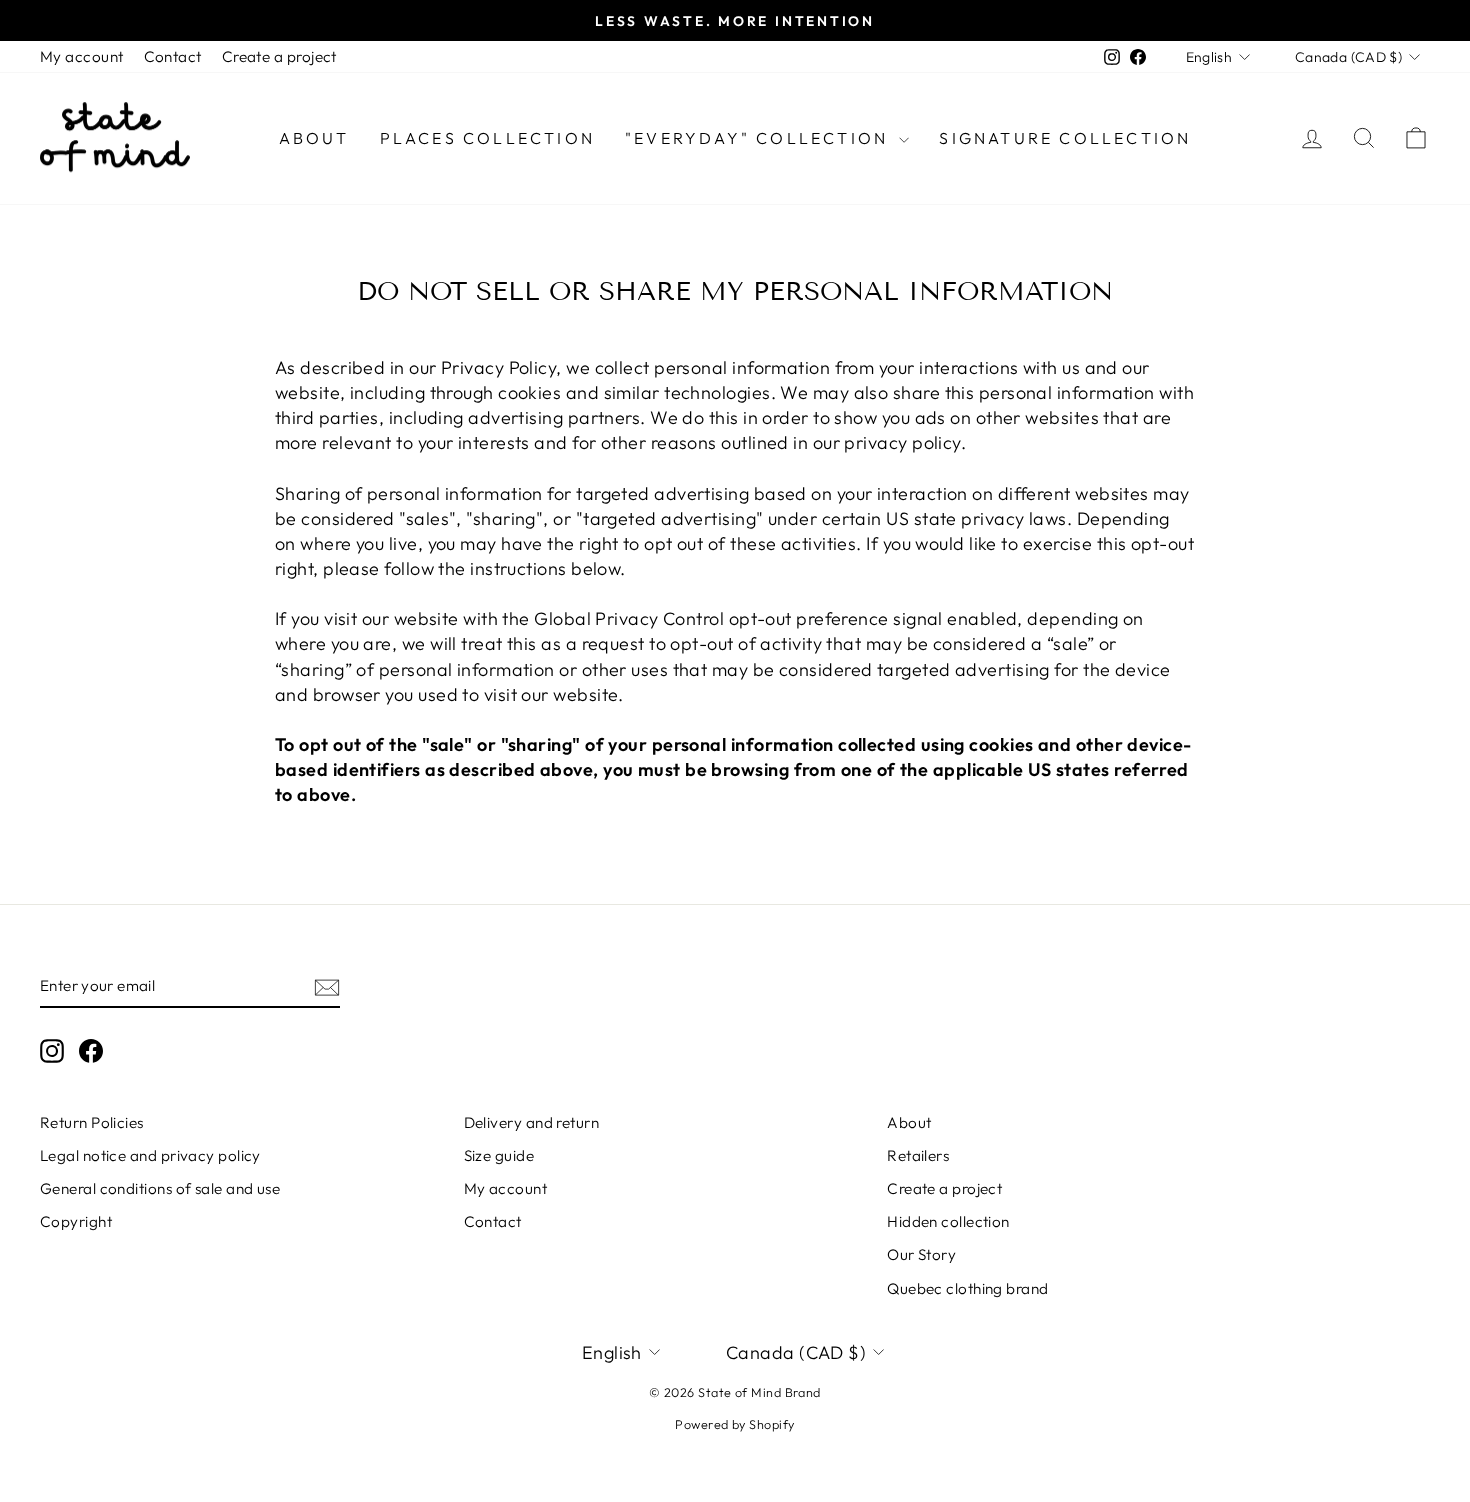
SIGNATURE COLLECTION (1065, 138)
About (314, 138)
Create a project (279, 56)
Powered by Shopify (734, 1424)
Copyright (76, 1221)
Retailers (918, 1155)
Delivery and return (532, 1122)
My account (82, 56)
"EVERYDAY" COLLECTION (759, 138)
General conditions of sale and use (160, 1188)
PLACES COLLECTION (487, 138)
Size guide (499, 1155)
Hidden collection (948, 1221)
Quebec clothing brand (967, 1288)
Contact (173, 56)
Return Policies (92, 1122)
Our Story (921, 1254)
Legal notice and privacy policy (150, 1155)
